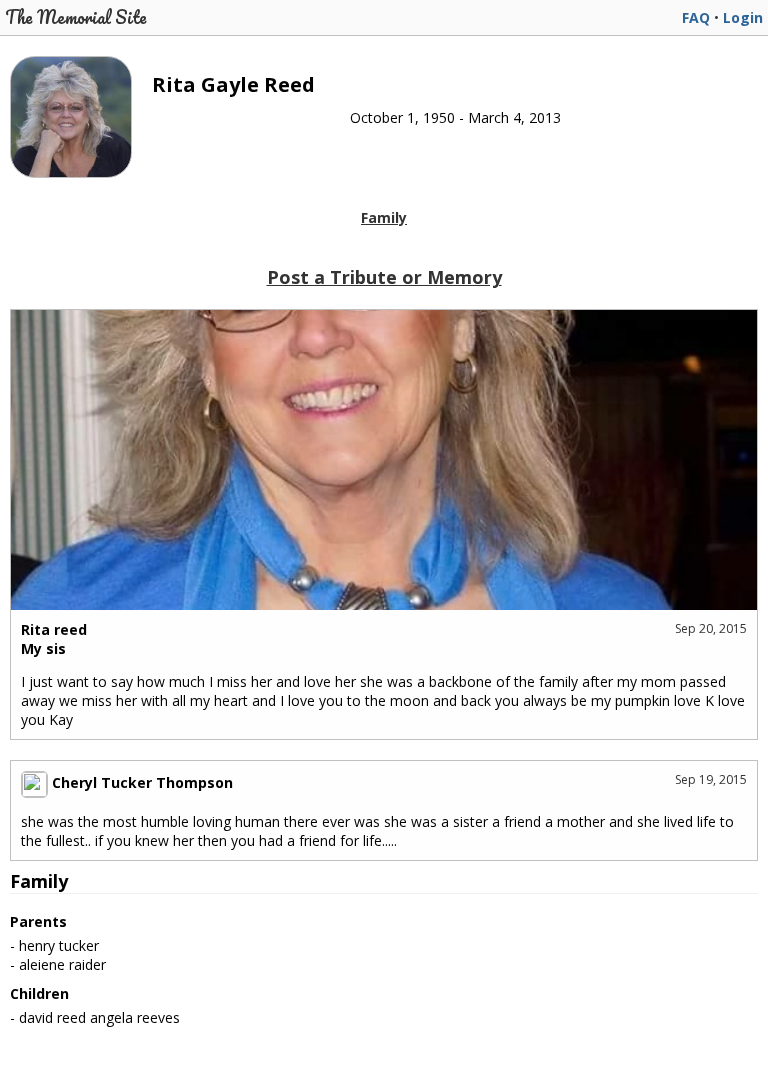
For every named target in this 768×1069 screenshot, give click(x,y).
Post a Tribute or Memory (384, 277)
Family (384, 217)
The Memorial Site (76, 17)
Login (743, 17)
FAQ (696, 17)
